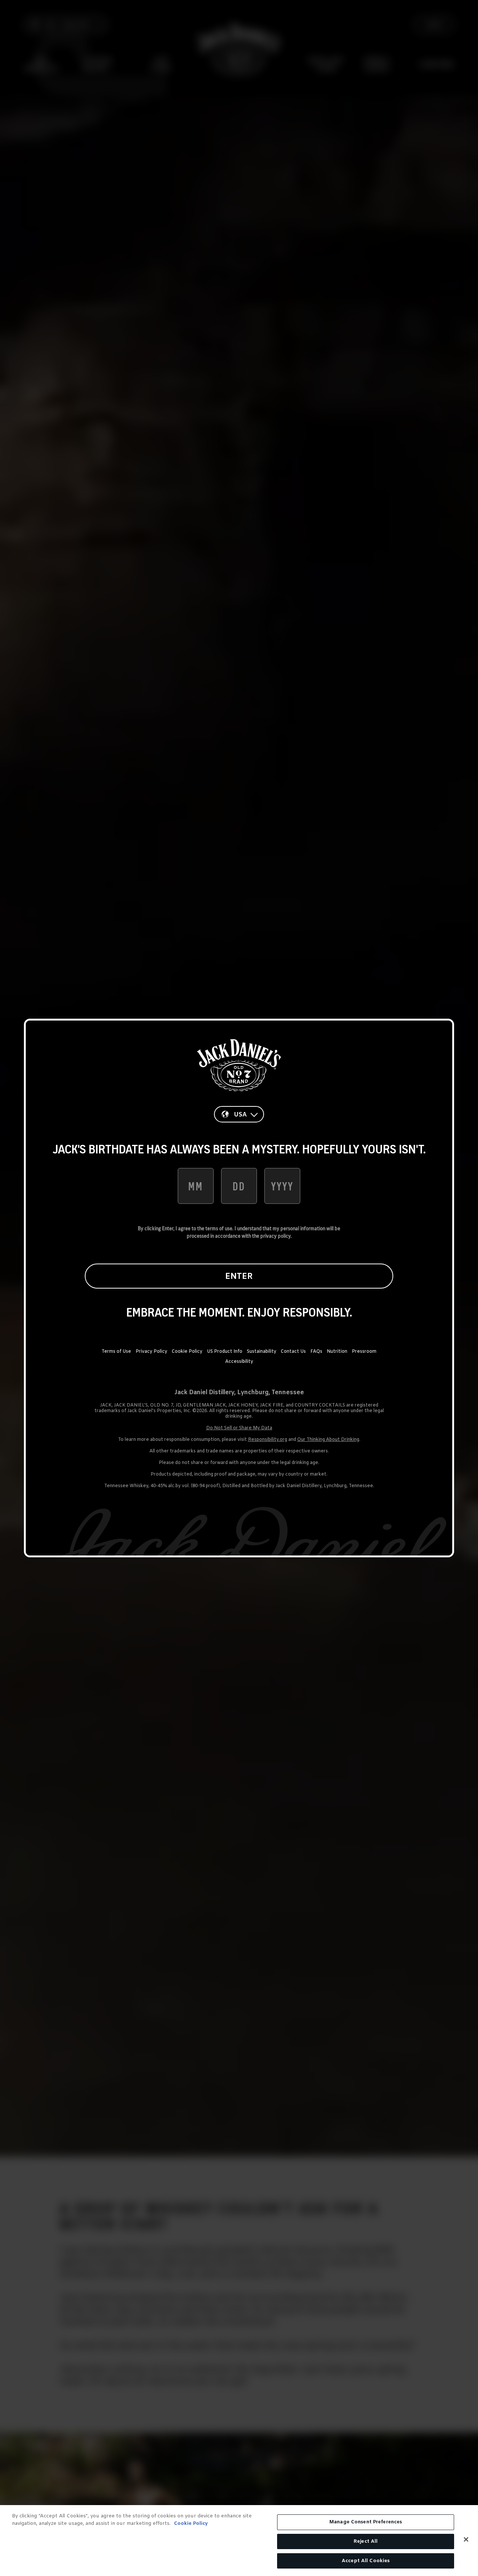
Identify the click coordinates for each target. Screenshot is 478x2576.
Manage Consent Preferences (366, 2522)
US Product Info (225, 1352)
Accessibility (239, 1362)
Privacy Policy (151, 1352)
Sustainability (262, 1352)
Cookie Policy (187, 1352)
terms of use (219, 1228)
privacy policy (275, 1236)
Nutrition (337, 1352)
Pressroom (364, 1352)
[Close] (466, 2539)
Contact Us (293, 1352)
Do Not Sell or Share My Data (239, 1428)
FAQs (316, 1352)
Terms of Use (116, 1352)
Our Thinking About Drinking (328, 1440)
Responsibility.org (268, 1440)
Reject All (366, 2541)
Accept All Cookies (366, 2561)
